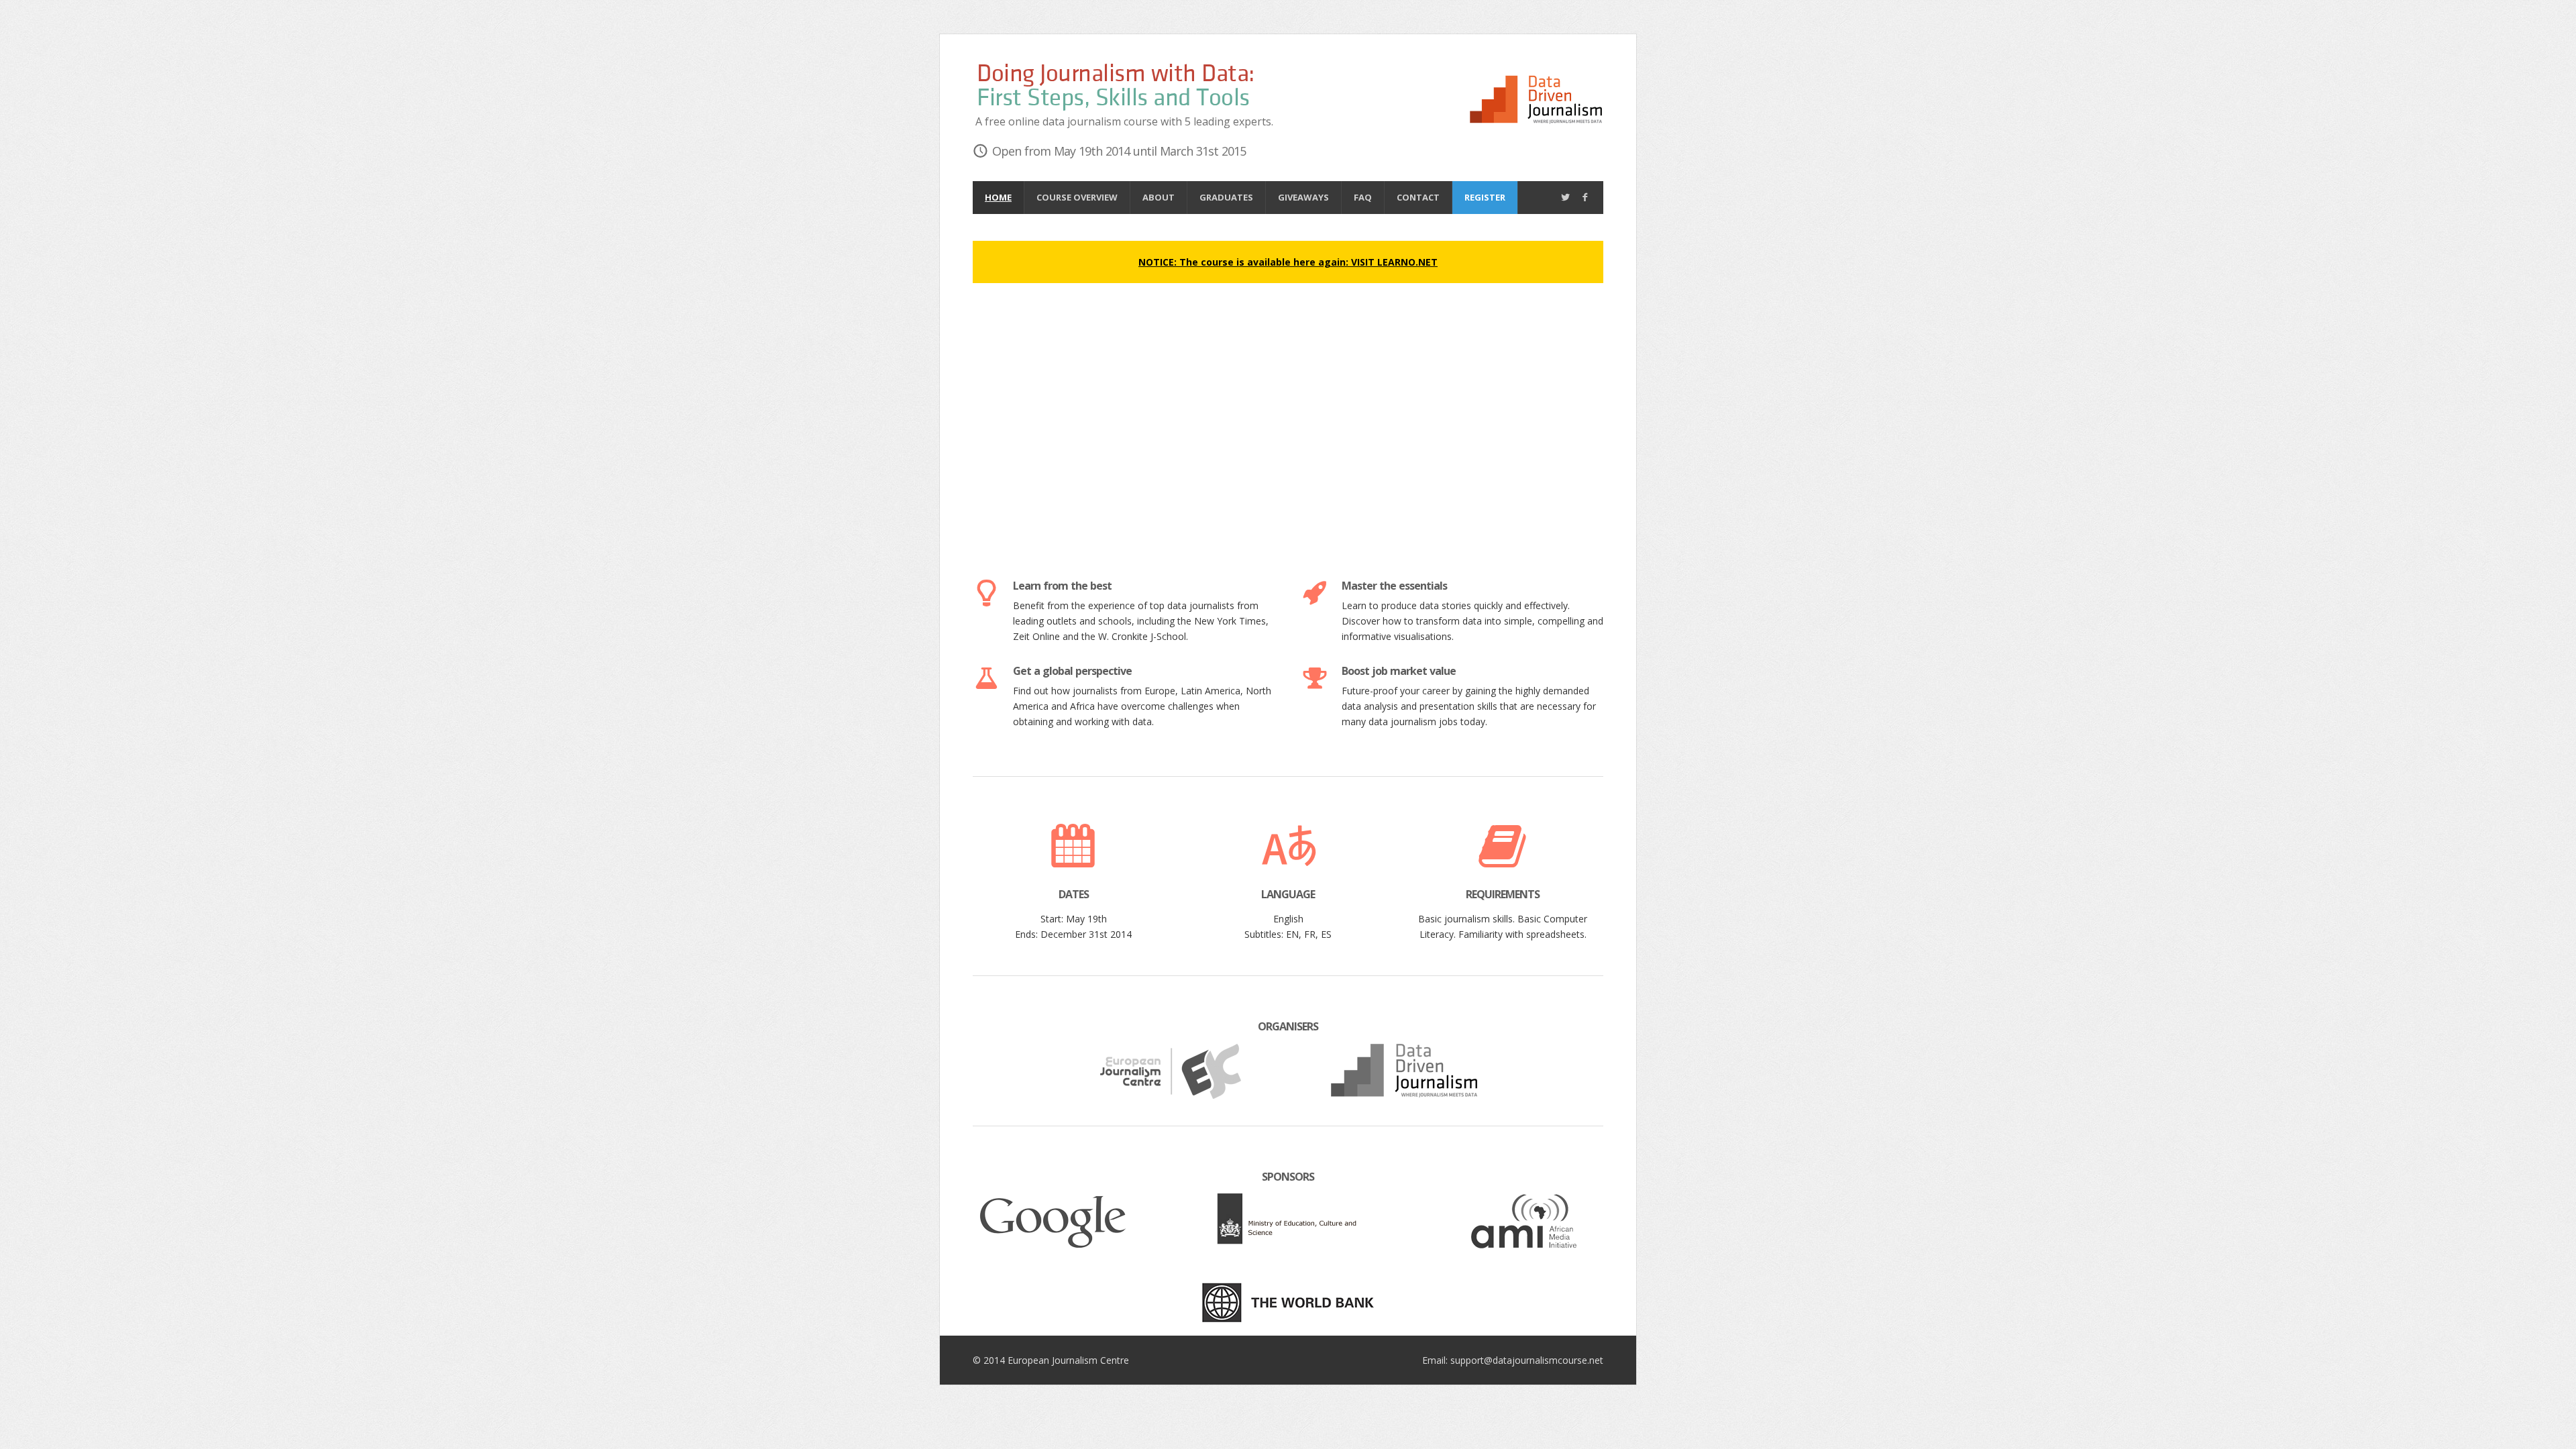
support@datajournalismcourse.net (1527, 1360)
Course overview (1077, 197)
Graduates (1226, 197)
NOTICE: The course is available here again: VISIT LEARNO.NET (1288, 262)
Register (1485, 197)
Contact (1418, 197)
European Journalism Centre (1068, 1360)
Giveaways (1303, 197)
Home (998, 197)
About (1159, 197)
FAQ (1363, 197)
